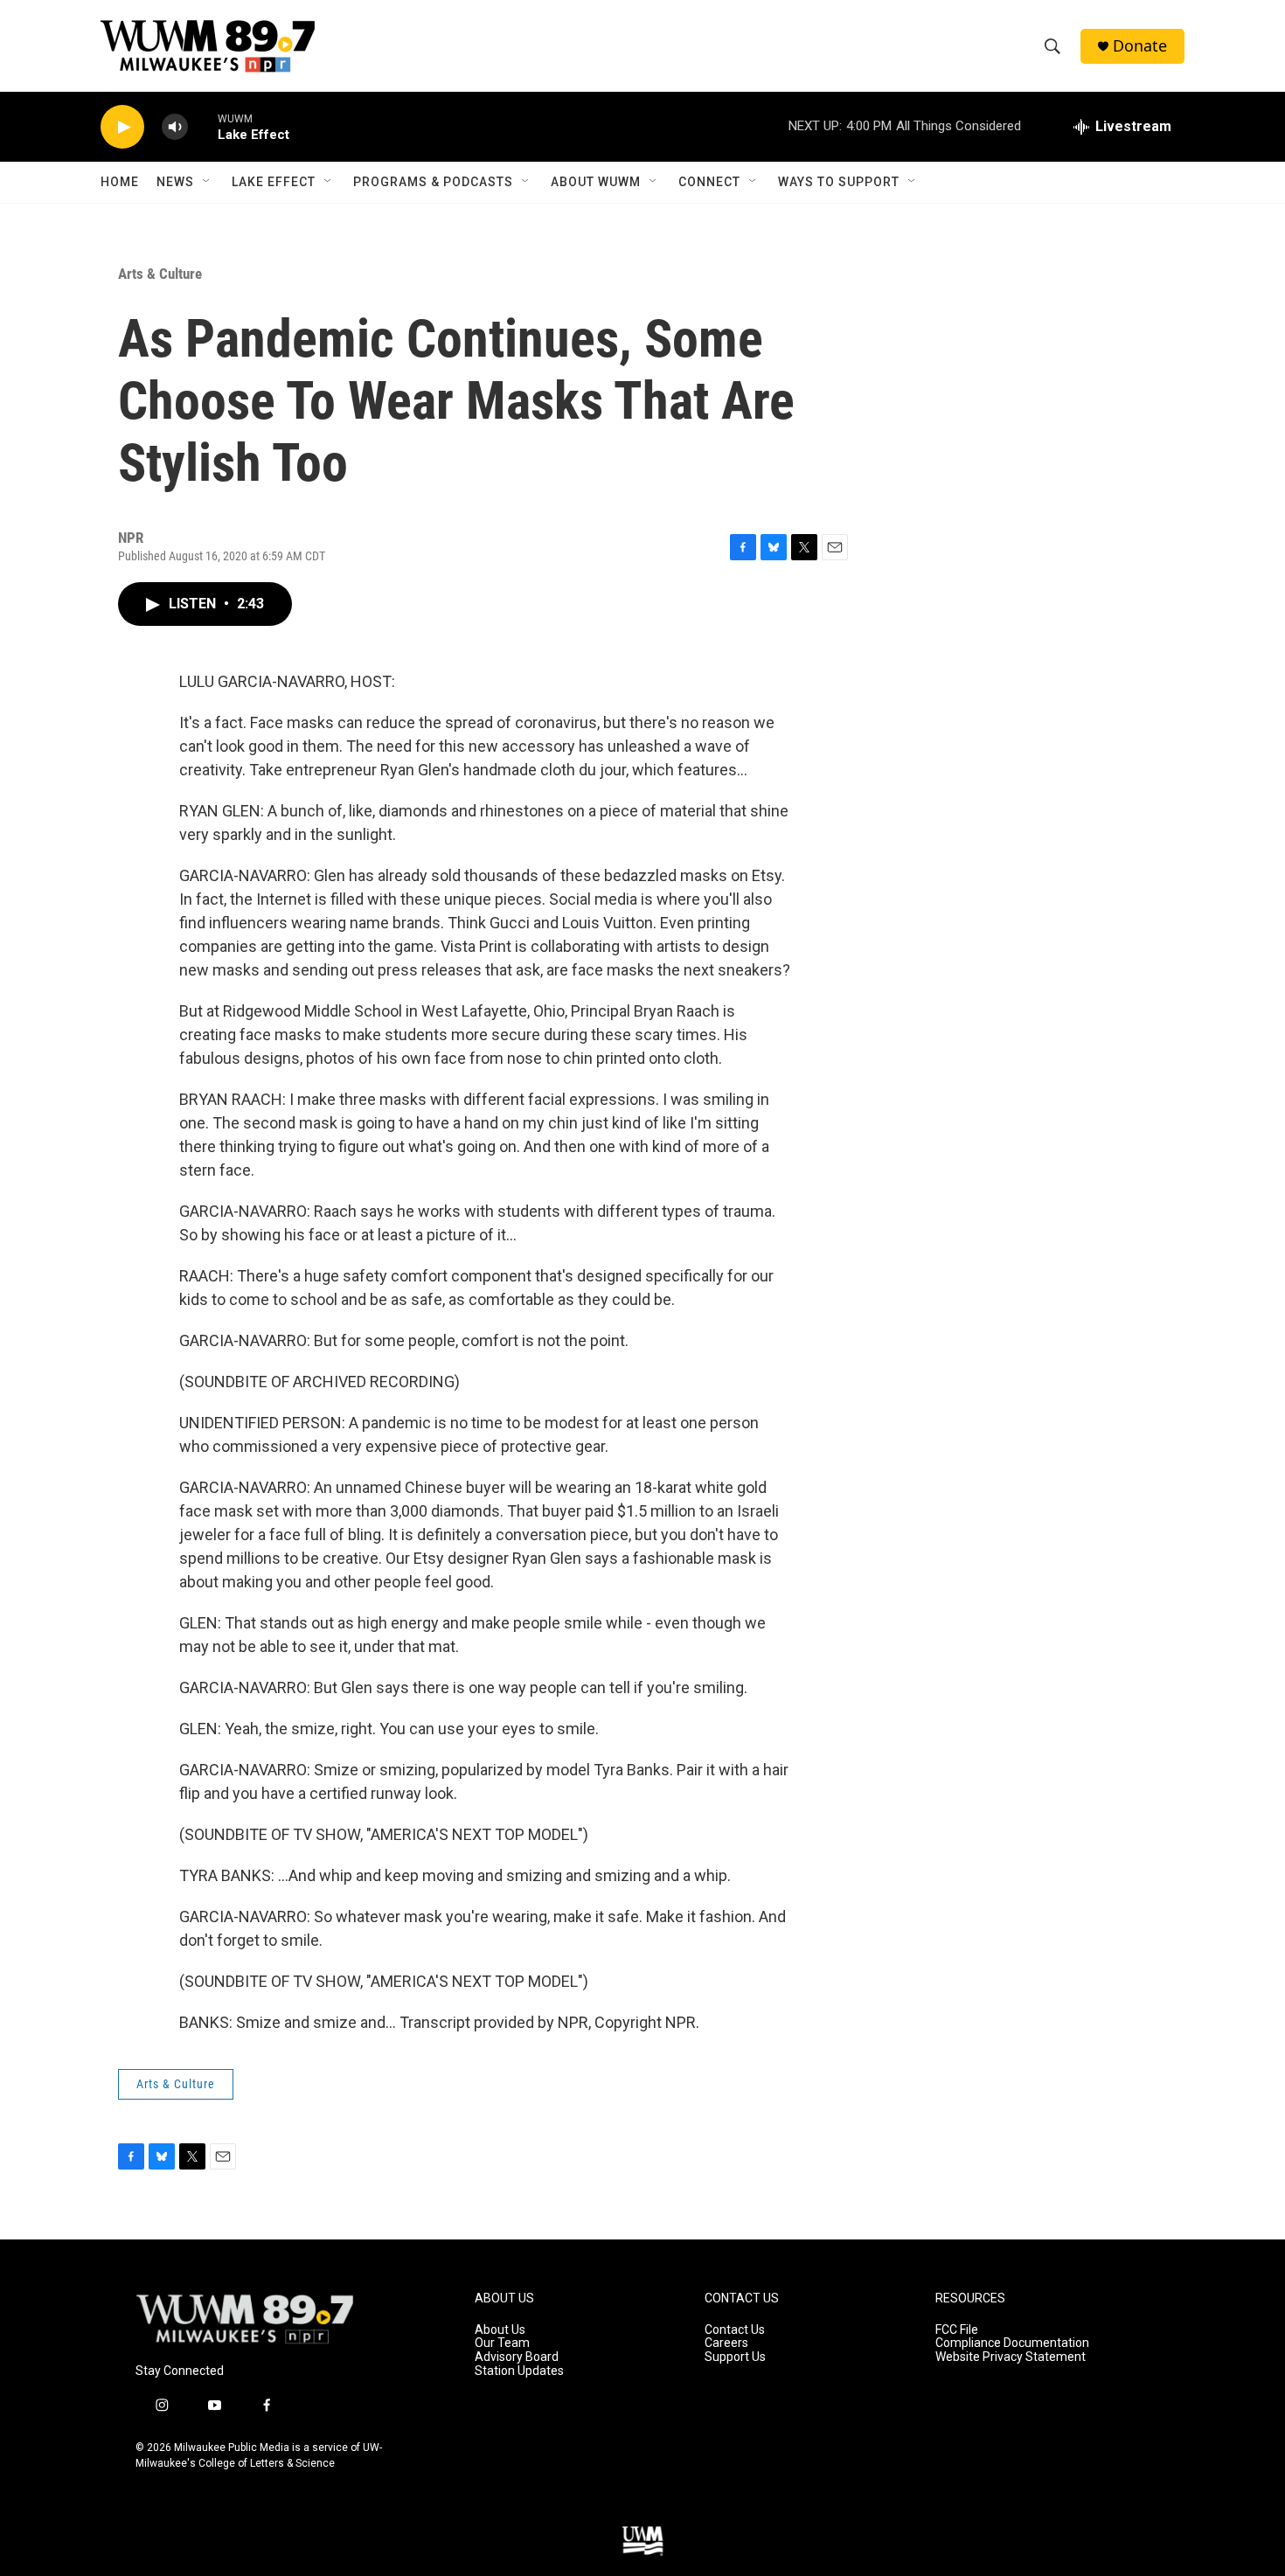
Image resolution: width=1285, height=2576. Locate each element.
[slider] (203, 126)
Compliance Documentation (1012, 2343)
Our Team (502, 2343)
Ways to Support (839, 182)
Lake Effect (274, 182)
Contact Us (735, 2330)
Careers (726, 2343)
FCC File (957, 2330)
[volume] (175, 127)
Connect (709, 182)
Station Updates (519, 2371)
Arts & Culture (160, 274)
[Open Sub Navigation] (207, 182)
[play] (122, 127)
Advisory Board (517, 2357)
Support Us (735, 2357)
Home (120, 182)
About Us (500, 2330)
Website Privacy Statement (1011, 2357)
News (175, 182)
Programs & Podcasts (433, 182)
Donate (1140, 46)
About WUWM (596, 182)
